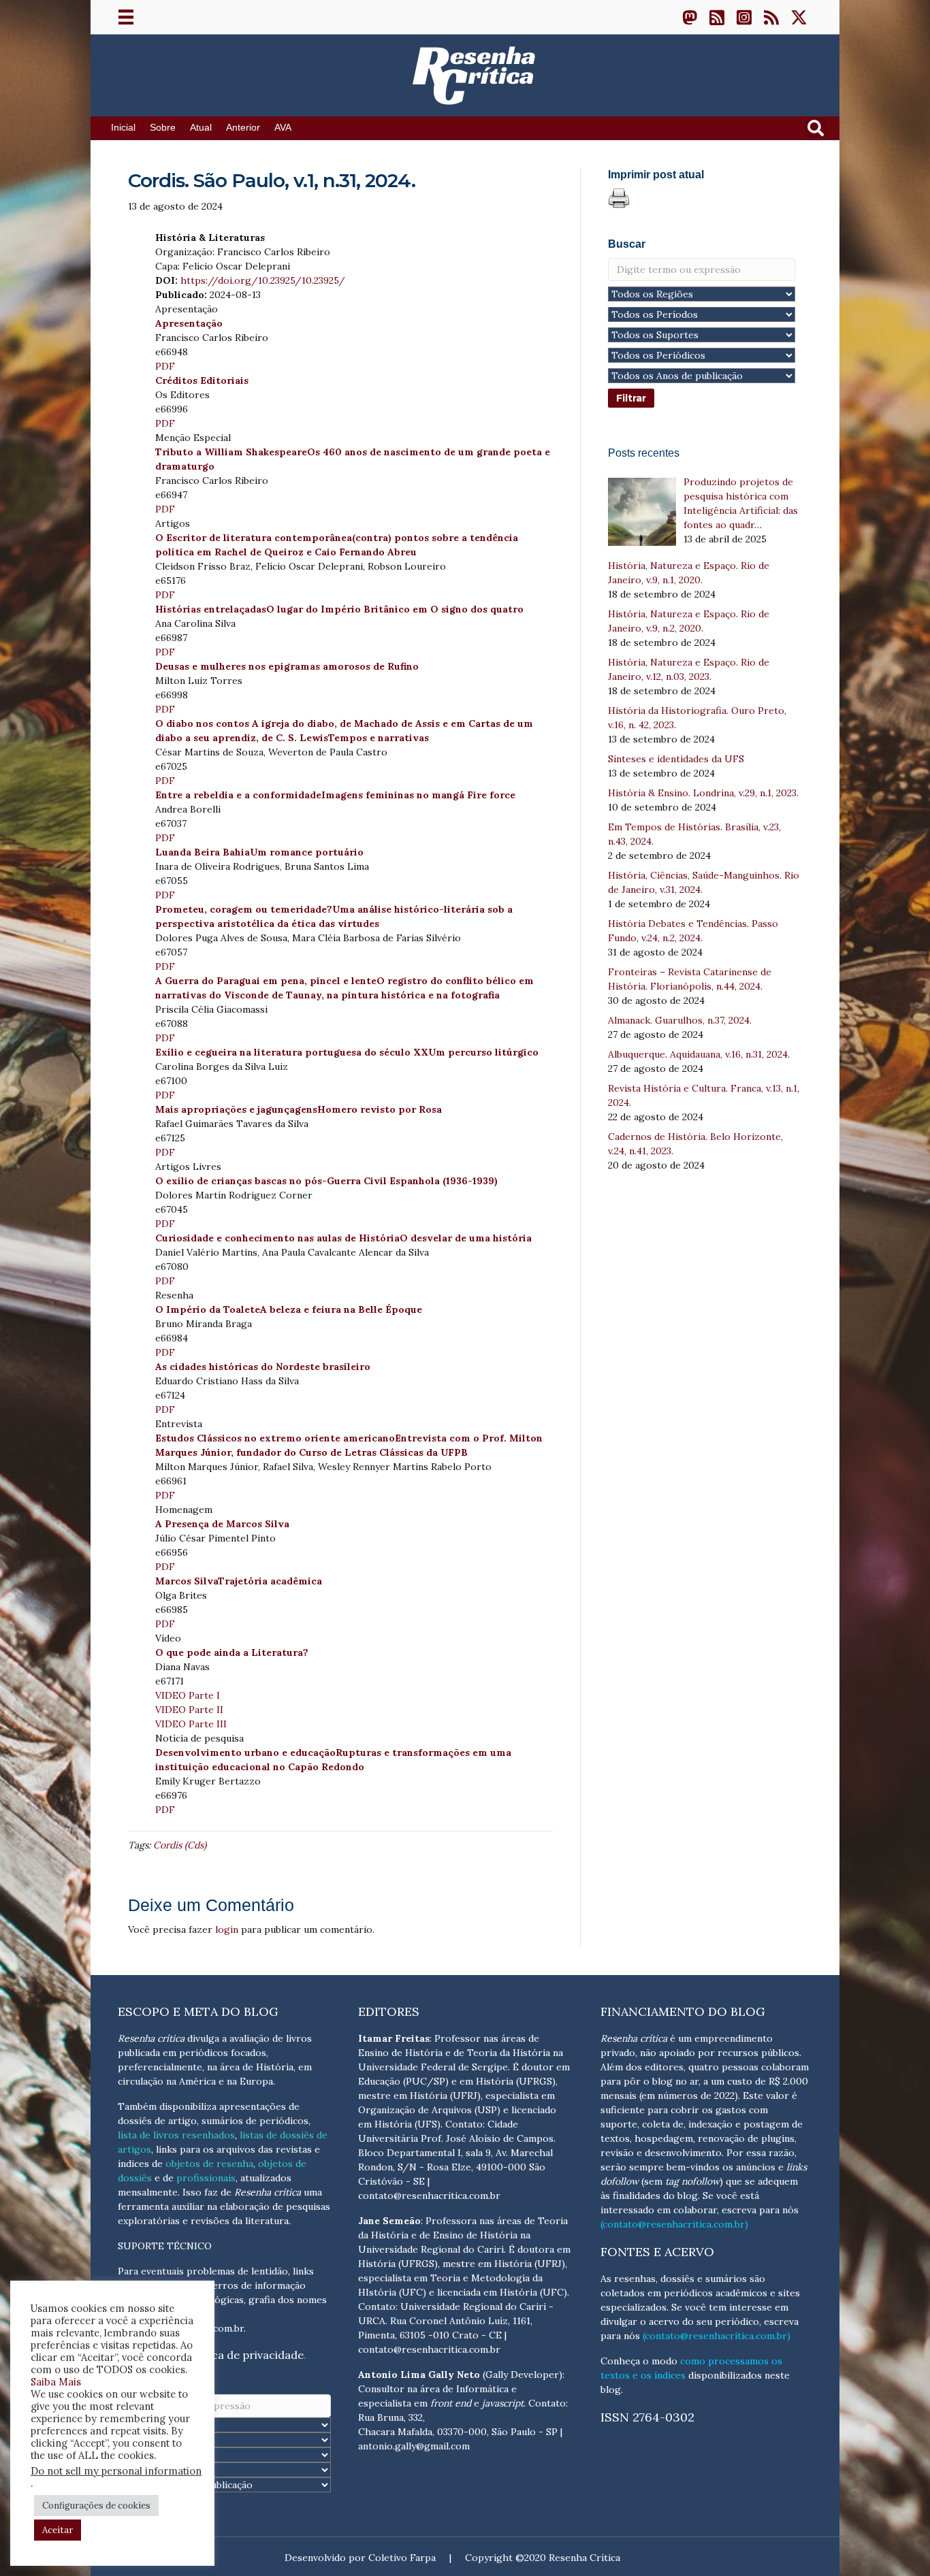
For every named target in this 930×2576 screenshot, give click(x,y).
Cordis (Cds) (180, 1845)
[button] (690, 17)
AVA (283, 128)
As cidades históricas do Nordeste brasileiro (263, 1367)
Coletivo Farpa (402, 2558)
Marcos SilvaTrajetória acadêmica (239, 1581)
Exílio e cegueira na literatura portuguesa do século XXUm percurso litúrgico (347, 1052)
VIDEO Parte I (188, 1695)
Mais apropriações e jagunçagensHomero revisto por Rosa (299, 1109)
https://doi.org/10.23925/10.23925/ (263, 280)
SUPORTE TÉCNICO (165, 2246)
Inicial (123, 128)
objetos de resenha (209, 2164)
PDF (165, 366)
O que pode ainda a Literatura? (232, 1652)
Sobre (163, 128)
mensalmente (148, 2192)
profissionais (206, 2178)
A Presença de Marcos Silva (222, 1524)
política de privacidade (244, 2355)
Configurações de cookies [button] (96, 2506)
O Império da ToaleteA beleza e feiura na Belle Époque (289, 1309)
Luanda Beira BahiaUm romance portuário (259, 852)
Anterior (243, 128)
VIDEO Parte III (191, 1724)
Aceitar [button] (58, 2530)
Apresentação (189, 323)
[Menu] (126, 17)
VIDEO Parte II (189, 1710)
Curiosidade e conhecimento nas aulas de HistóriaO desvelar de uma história (343, 1238)
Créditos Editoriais (202, 380)
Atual (201, 128)
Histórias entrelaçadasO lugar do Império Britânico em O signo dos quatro (339, 609)
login (227, 1929)
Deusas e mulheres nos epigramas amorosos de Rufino (287, 666)
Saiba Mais (56, 2382)
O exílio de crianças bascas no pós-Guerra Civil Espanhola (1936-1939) (326, 1181)
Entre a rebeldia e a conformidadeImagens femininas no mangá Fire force (335, 795)
